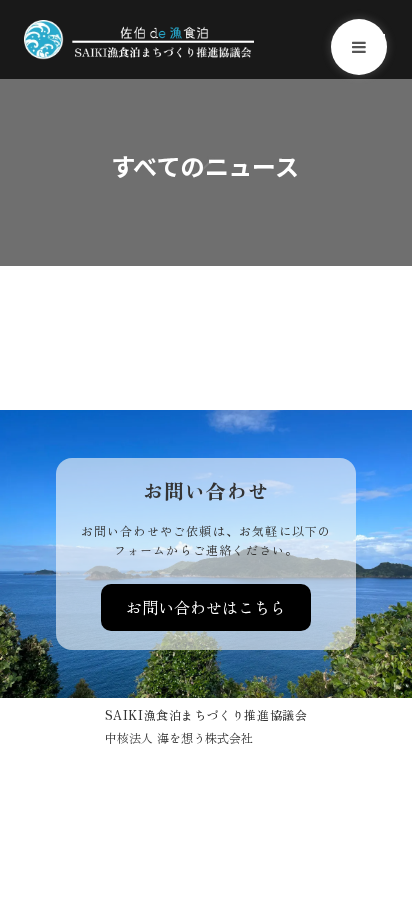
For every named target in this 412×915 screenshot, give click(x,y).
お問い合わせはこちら (206, 607)
